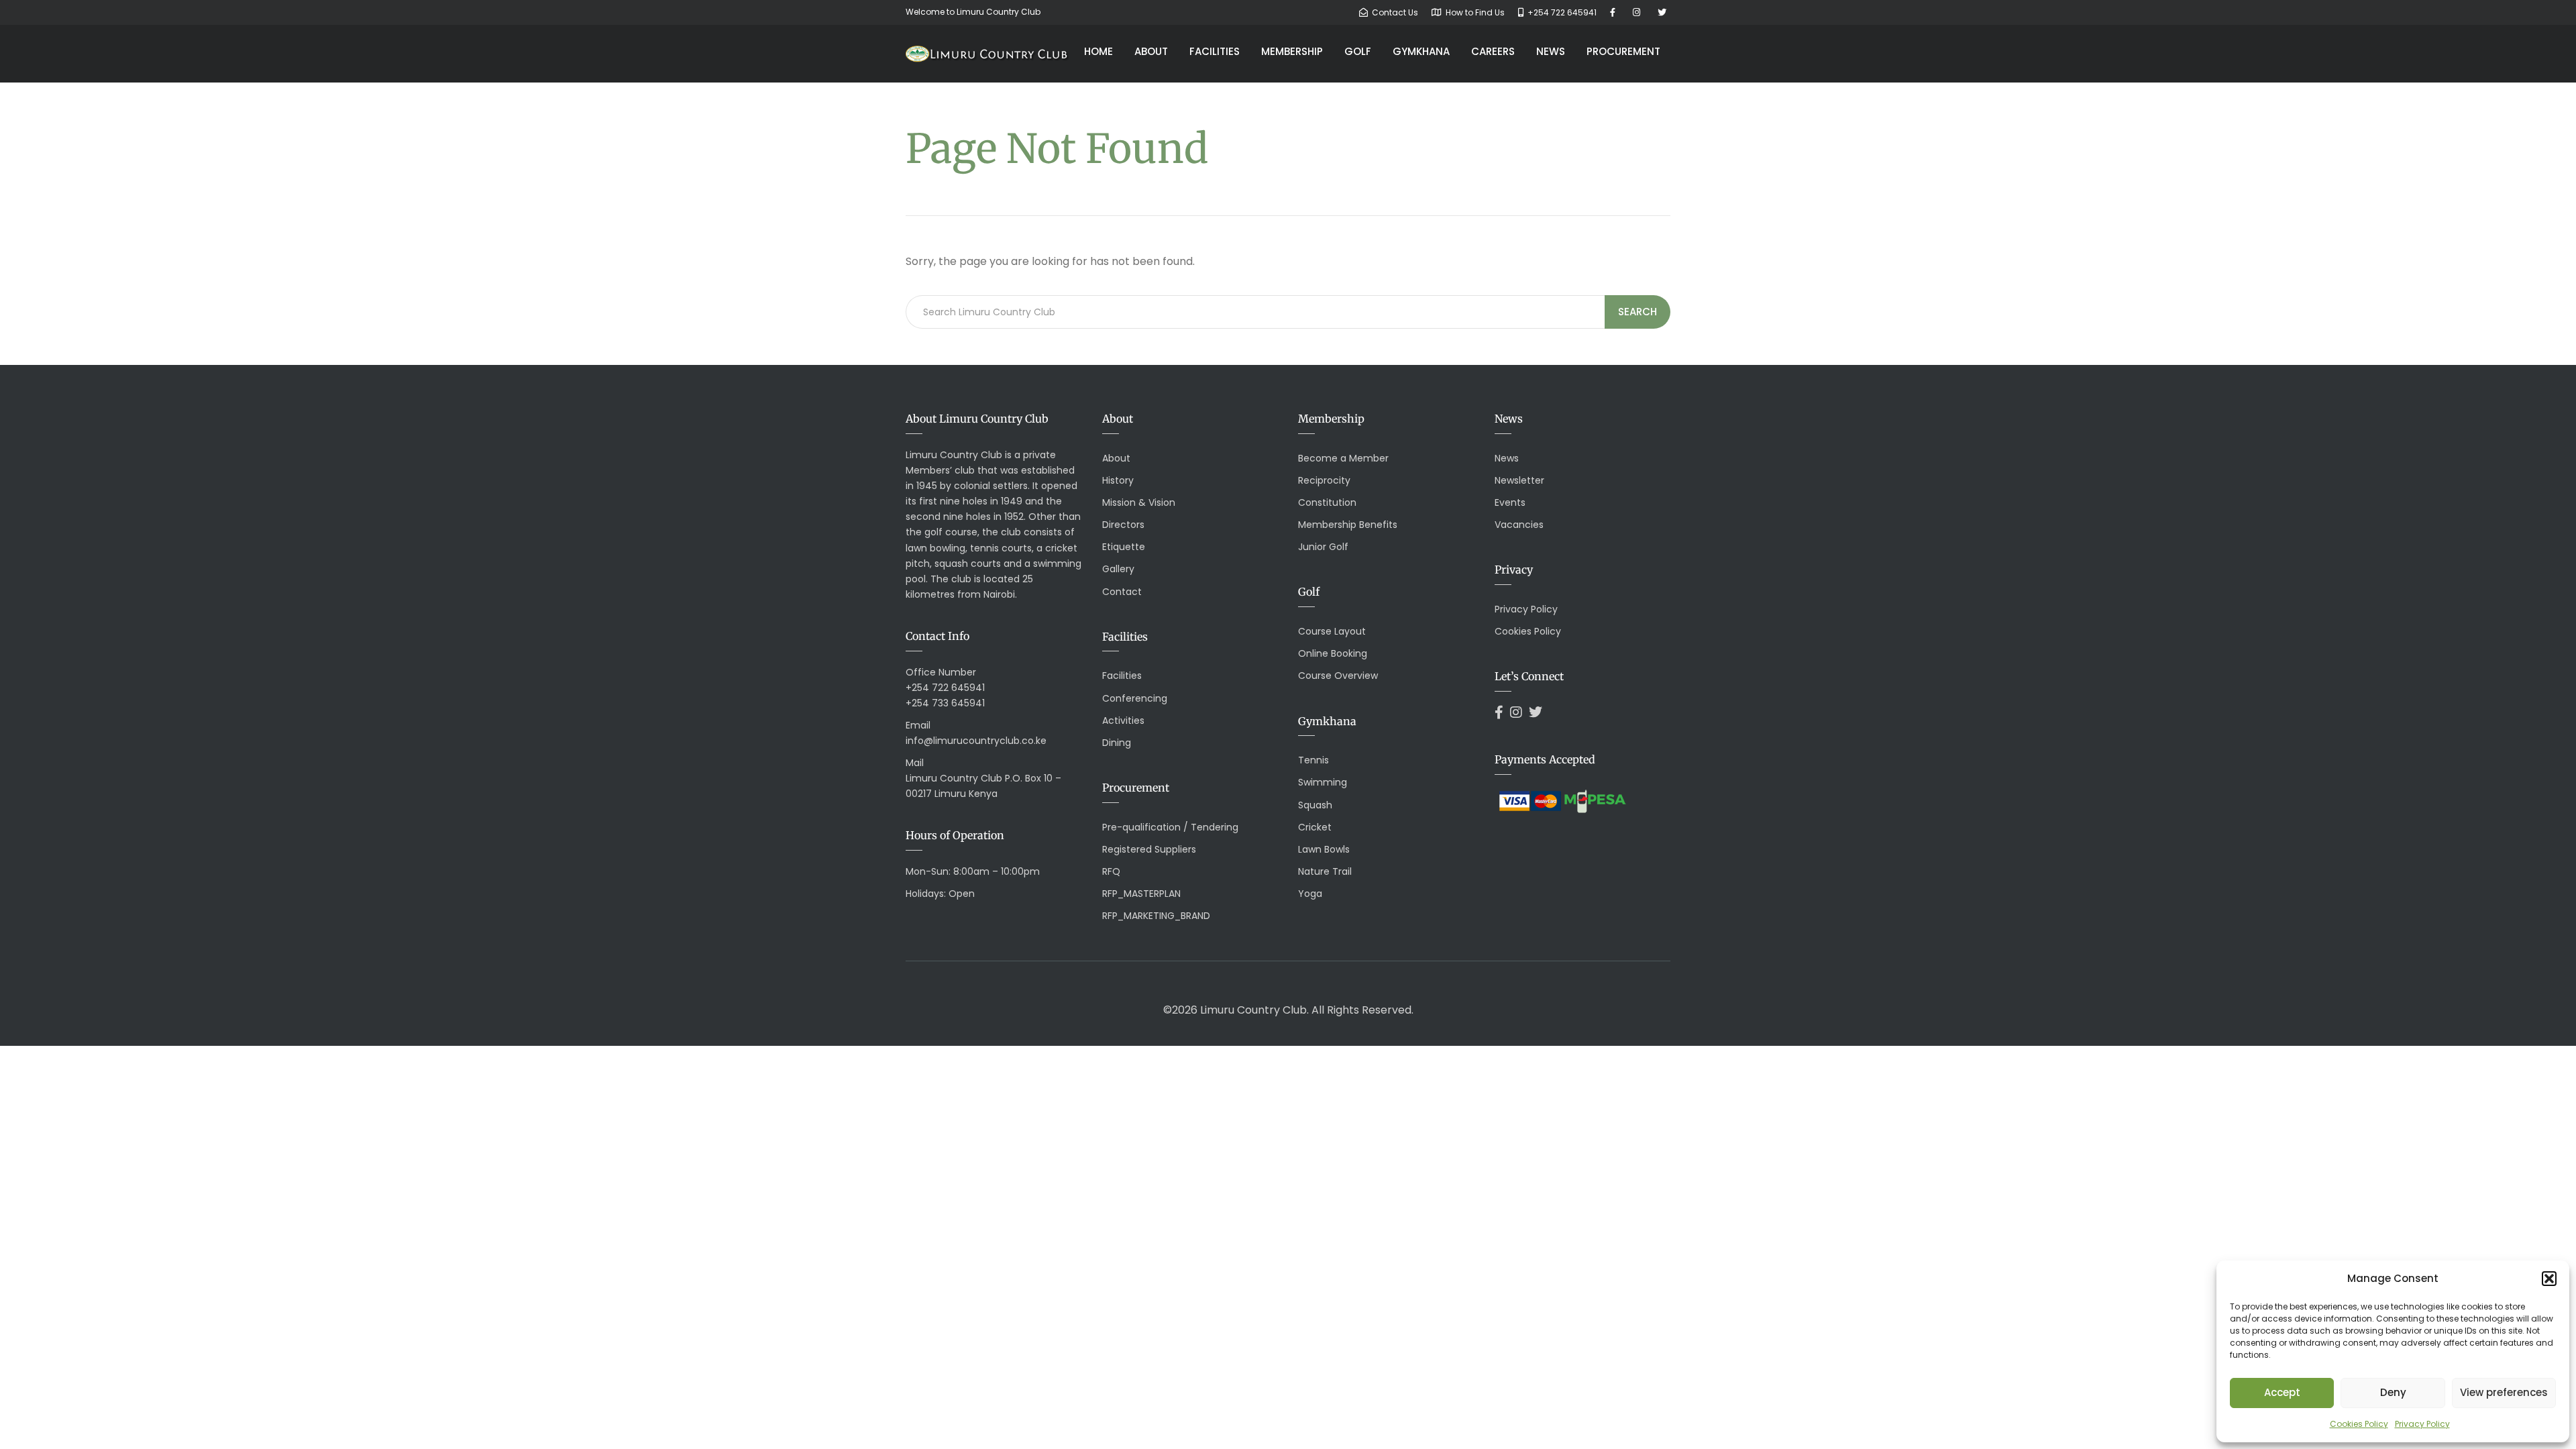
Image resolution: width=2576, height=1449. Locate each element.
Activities (1123, 720)
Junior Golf (1323, 547)
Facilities (1215, 51)
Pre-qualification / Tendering (1170, 827)
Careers (1493, 51)
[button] (2549, 1279)
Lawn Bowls (1324, 849)
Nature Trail (1325, 871)
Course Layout (1332, 631)
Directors (1123, 525)
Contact (1122, 592)
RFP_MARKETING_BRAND (1156, 916)
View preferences (2504, 1392)
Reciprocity (1324, 480)
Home (1098, 51)
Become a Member (1343, 458)
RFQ (1111, 871)
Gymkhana (1421, 51)
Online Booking (1333, 653)
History (1118, 480)
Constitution (1327, 502)
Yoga (1310, 894)
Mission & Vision (1139, 502)
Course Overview (1338, 676)
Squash (1315, 805)
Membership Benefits (1348, 525)
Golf (1358, 51)
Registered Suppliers (1149, 849)
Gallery (1118, 569)
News (1551, 51)
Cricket (1315, 827)
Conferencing (1135, 698)
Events (1510, 502)
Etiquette (1124, 547)
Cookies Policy (2359, 1424)
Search (1638, 312)
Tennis (1313, 760)
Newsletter (1519, 480)
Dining (1117, 743)
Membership (1292, 51)
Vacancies (1519, 525)
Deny (2393, 1392)
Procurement (1623, 51)
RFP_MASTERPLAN (1141, 894)
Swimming (1323, 782)
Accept (2282, 1392)
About (1151, 51)
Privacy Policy (2422, 1424)
